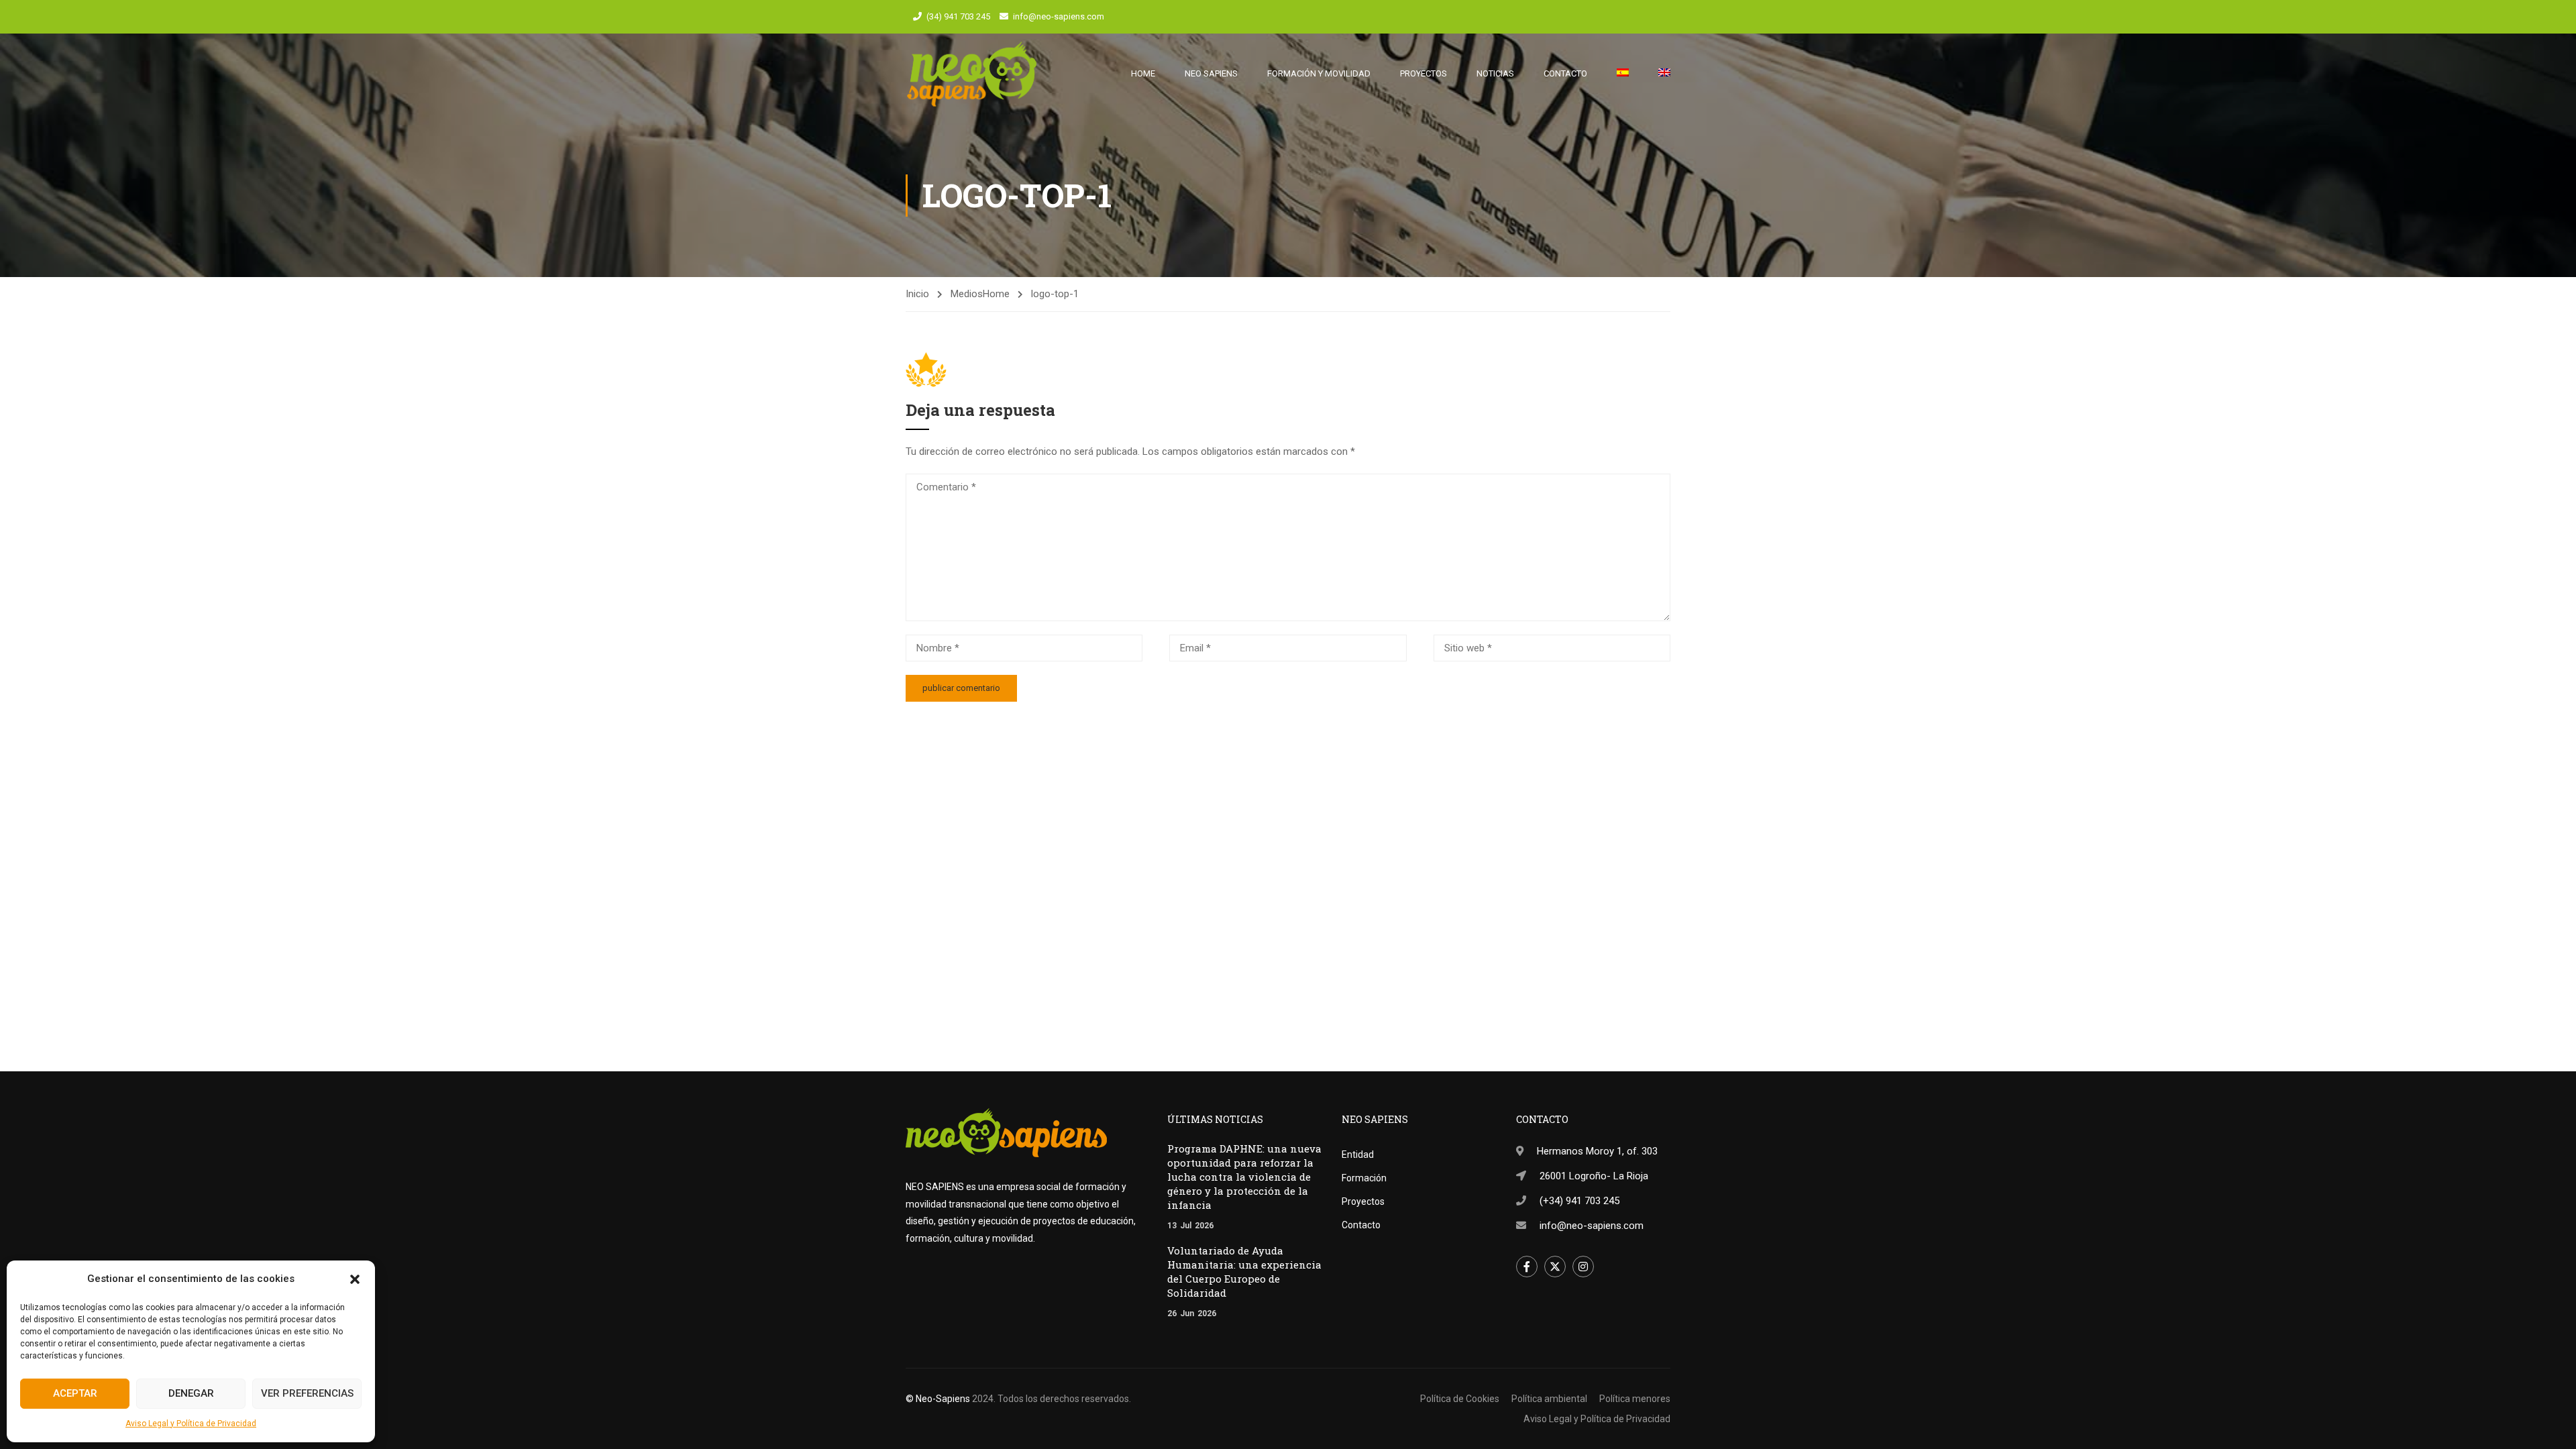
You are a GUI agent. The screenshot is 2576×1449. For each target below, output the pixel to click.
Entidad (1358, 1155)
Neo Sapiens (1211, 73)
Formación (1364, 1178)
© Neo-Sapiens (938, 1399)
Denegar (191, 1393)
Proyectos (1424, 73)
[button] (355, 1279)
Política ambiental (1549, 1399)
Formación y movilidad (1319, 73)
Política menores (1635, 1399)
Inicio (917, 294)
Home (1143, 73)
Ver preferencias (307, 1393)
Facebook (1527, 1267)
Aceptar (75, 1393)
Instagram (1583, 1267)
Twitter (1555, 1267)
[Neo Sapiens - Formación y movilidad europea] (972, 74)
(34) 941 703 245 (958, 16)
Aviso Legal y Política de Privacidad (191, 1424)
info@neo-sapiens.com (1059, 16)
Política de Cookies (1460, 1399)
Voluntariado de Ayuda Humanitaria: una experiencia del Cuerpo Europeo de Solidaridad (1244, 1272)
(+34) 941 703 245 (1579, 1201)
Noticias (1495, 73)
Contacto (1565, 73)
